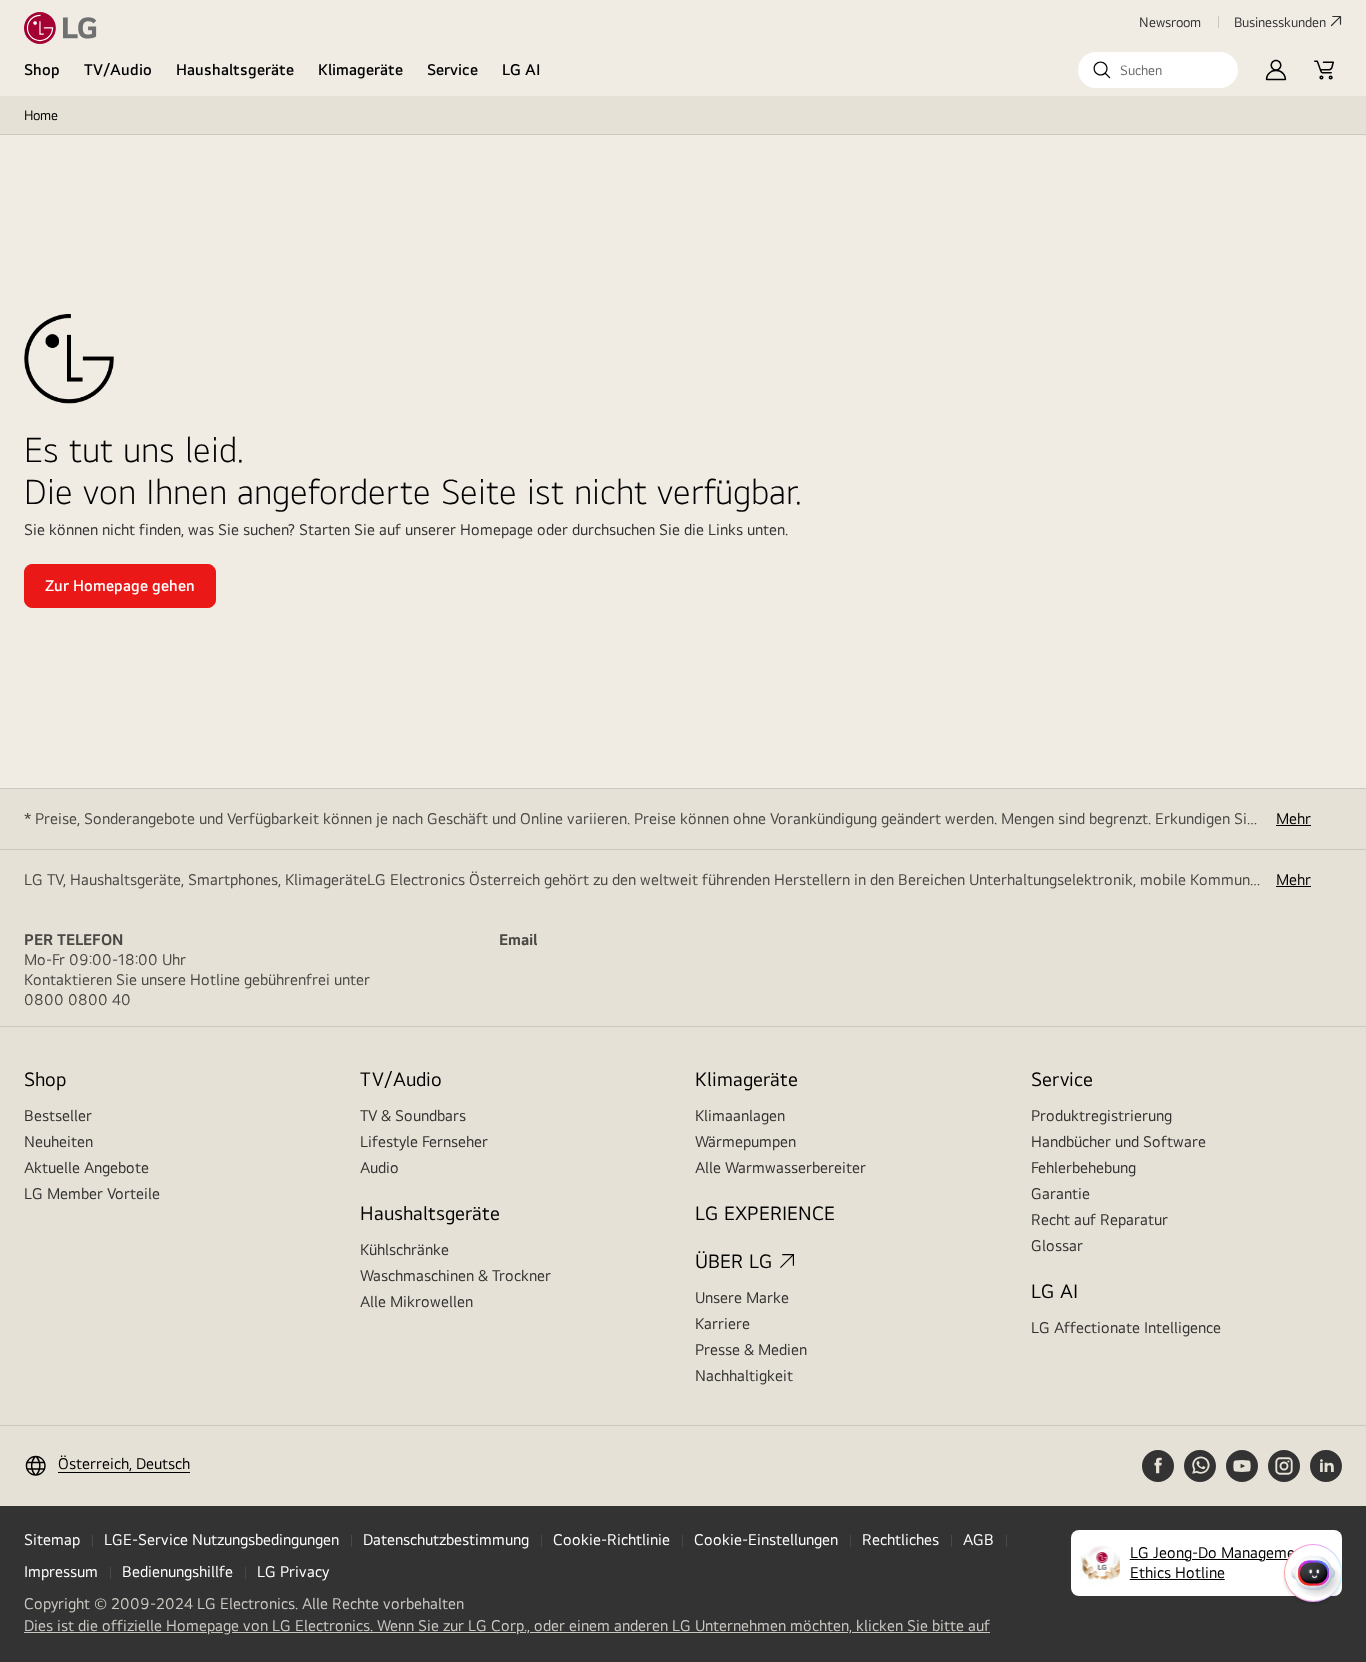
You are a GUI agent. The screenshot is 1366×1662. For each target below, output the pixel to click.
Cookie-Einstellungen (766, 1539)
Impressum (61, 1571)
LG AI (521, 69)
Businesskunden (1280, 22)
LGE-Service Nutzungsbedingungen (221, 1539)
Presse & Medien (751, 1349)
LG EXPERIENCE (765, 1212)
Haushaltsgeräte (235, 69)
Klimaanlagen (740, 1115)
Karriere (722, 1323)
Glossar (1057, 1245)
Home (41, 115)
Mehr (1293, 818)
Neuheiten (58, 1141)
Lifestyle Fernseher (424, 1141)
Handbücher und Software (1118, 1141)
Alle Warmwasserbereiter (780, 1167)
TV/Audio (118, 69)
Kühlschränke (404, 1249)
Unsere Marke (742, 1297)
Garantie (1060, 1193)
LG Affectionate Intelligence (1126, 1327)
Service (452, 69)
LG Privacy (293, 1571)
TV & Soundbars (413, 1115)
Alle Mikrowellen (416, 1301)
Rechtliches (900, 1539)
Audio (379, 1167)
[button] (1158, 70)
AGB (978, 1539)
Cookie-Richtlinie (611, 1539)
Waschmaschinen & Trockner (455, 1275)
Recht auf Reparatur (1099, 1219)
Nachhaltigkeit (744, 1375)
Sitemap (52, 1539)
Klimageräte (360, 69)
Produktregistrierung (1101, 1115)
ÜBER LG (733, 1260)
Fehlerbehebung (1083, 1167)
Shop (42, 69)
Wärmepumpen (745, 1141)
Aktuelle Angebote (86, 1167)
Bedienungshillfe (177, 1571)
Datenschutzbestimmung (446, 1539)
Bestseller (58, 1115)
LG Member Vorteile (92, 1193)
